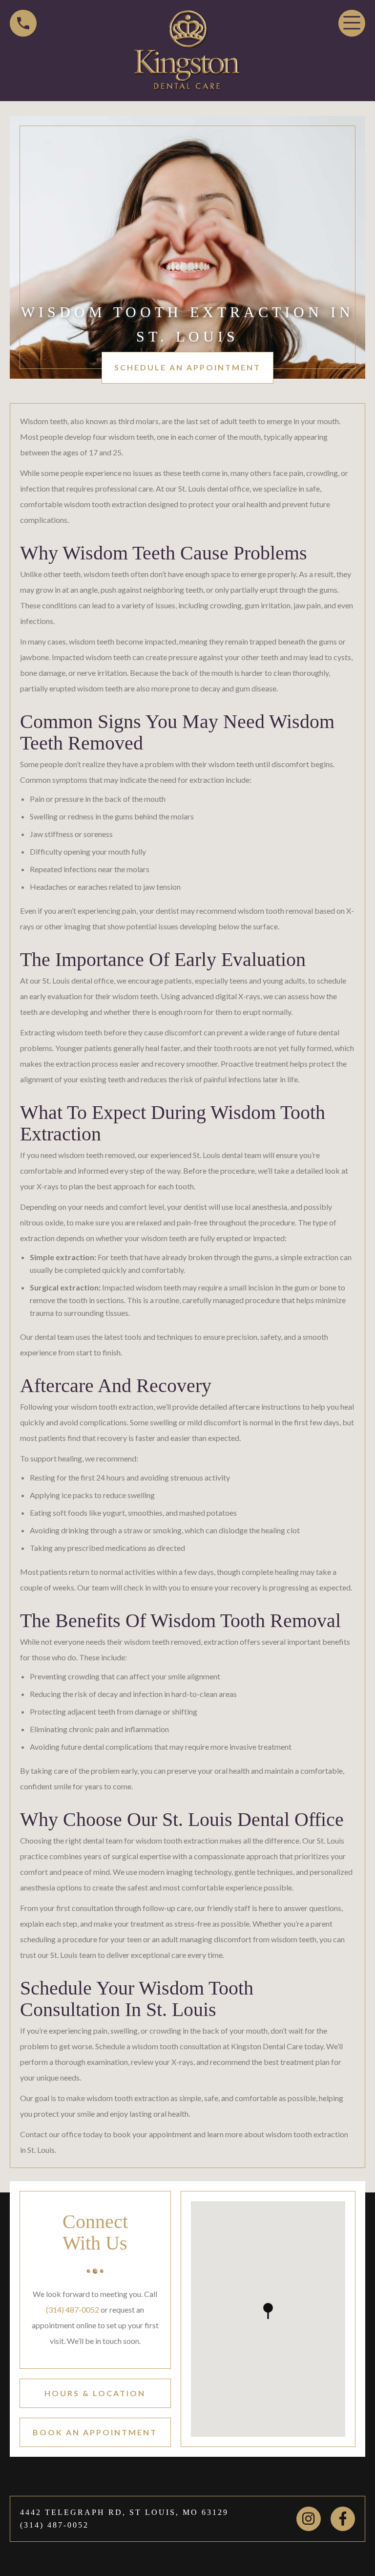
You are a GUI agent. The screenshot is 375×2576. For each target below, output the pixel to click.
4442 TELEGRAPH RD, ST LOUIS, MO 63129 (124, 2512)
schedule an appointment (187, 367)
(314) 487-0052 (73, 2309)
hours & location (95, 2393)
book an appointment (95, 2432)
